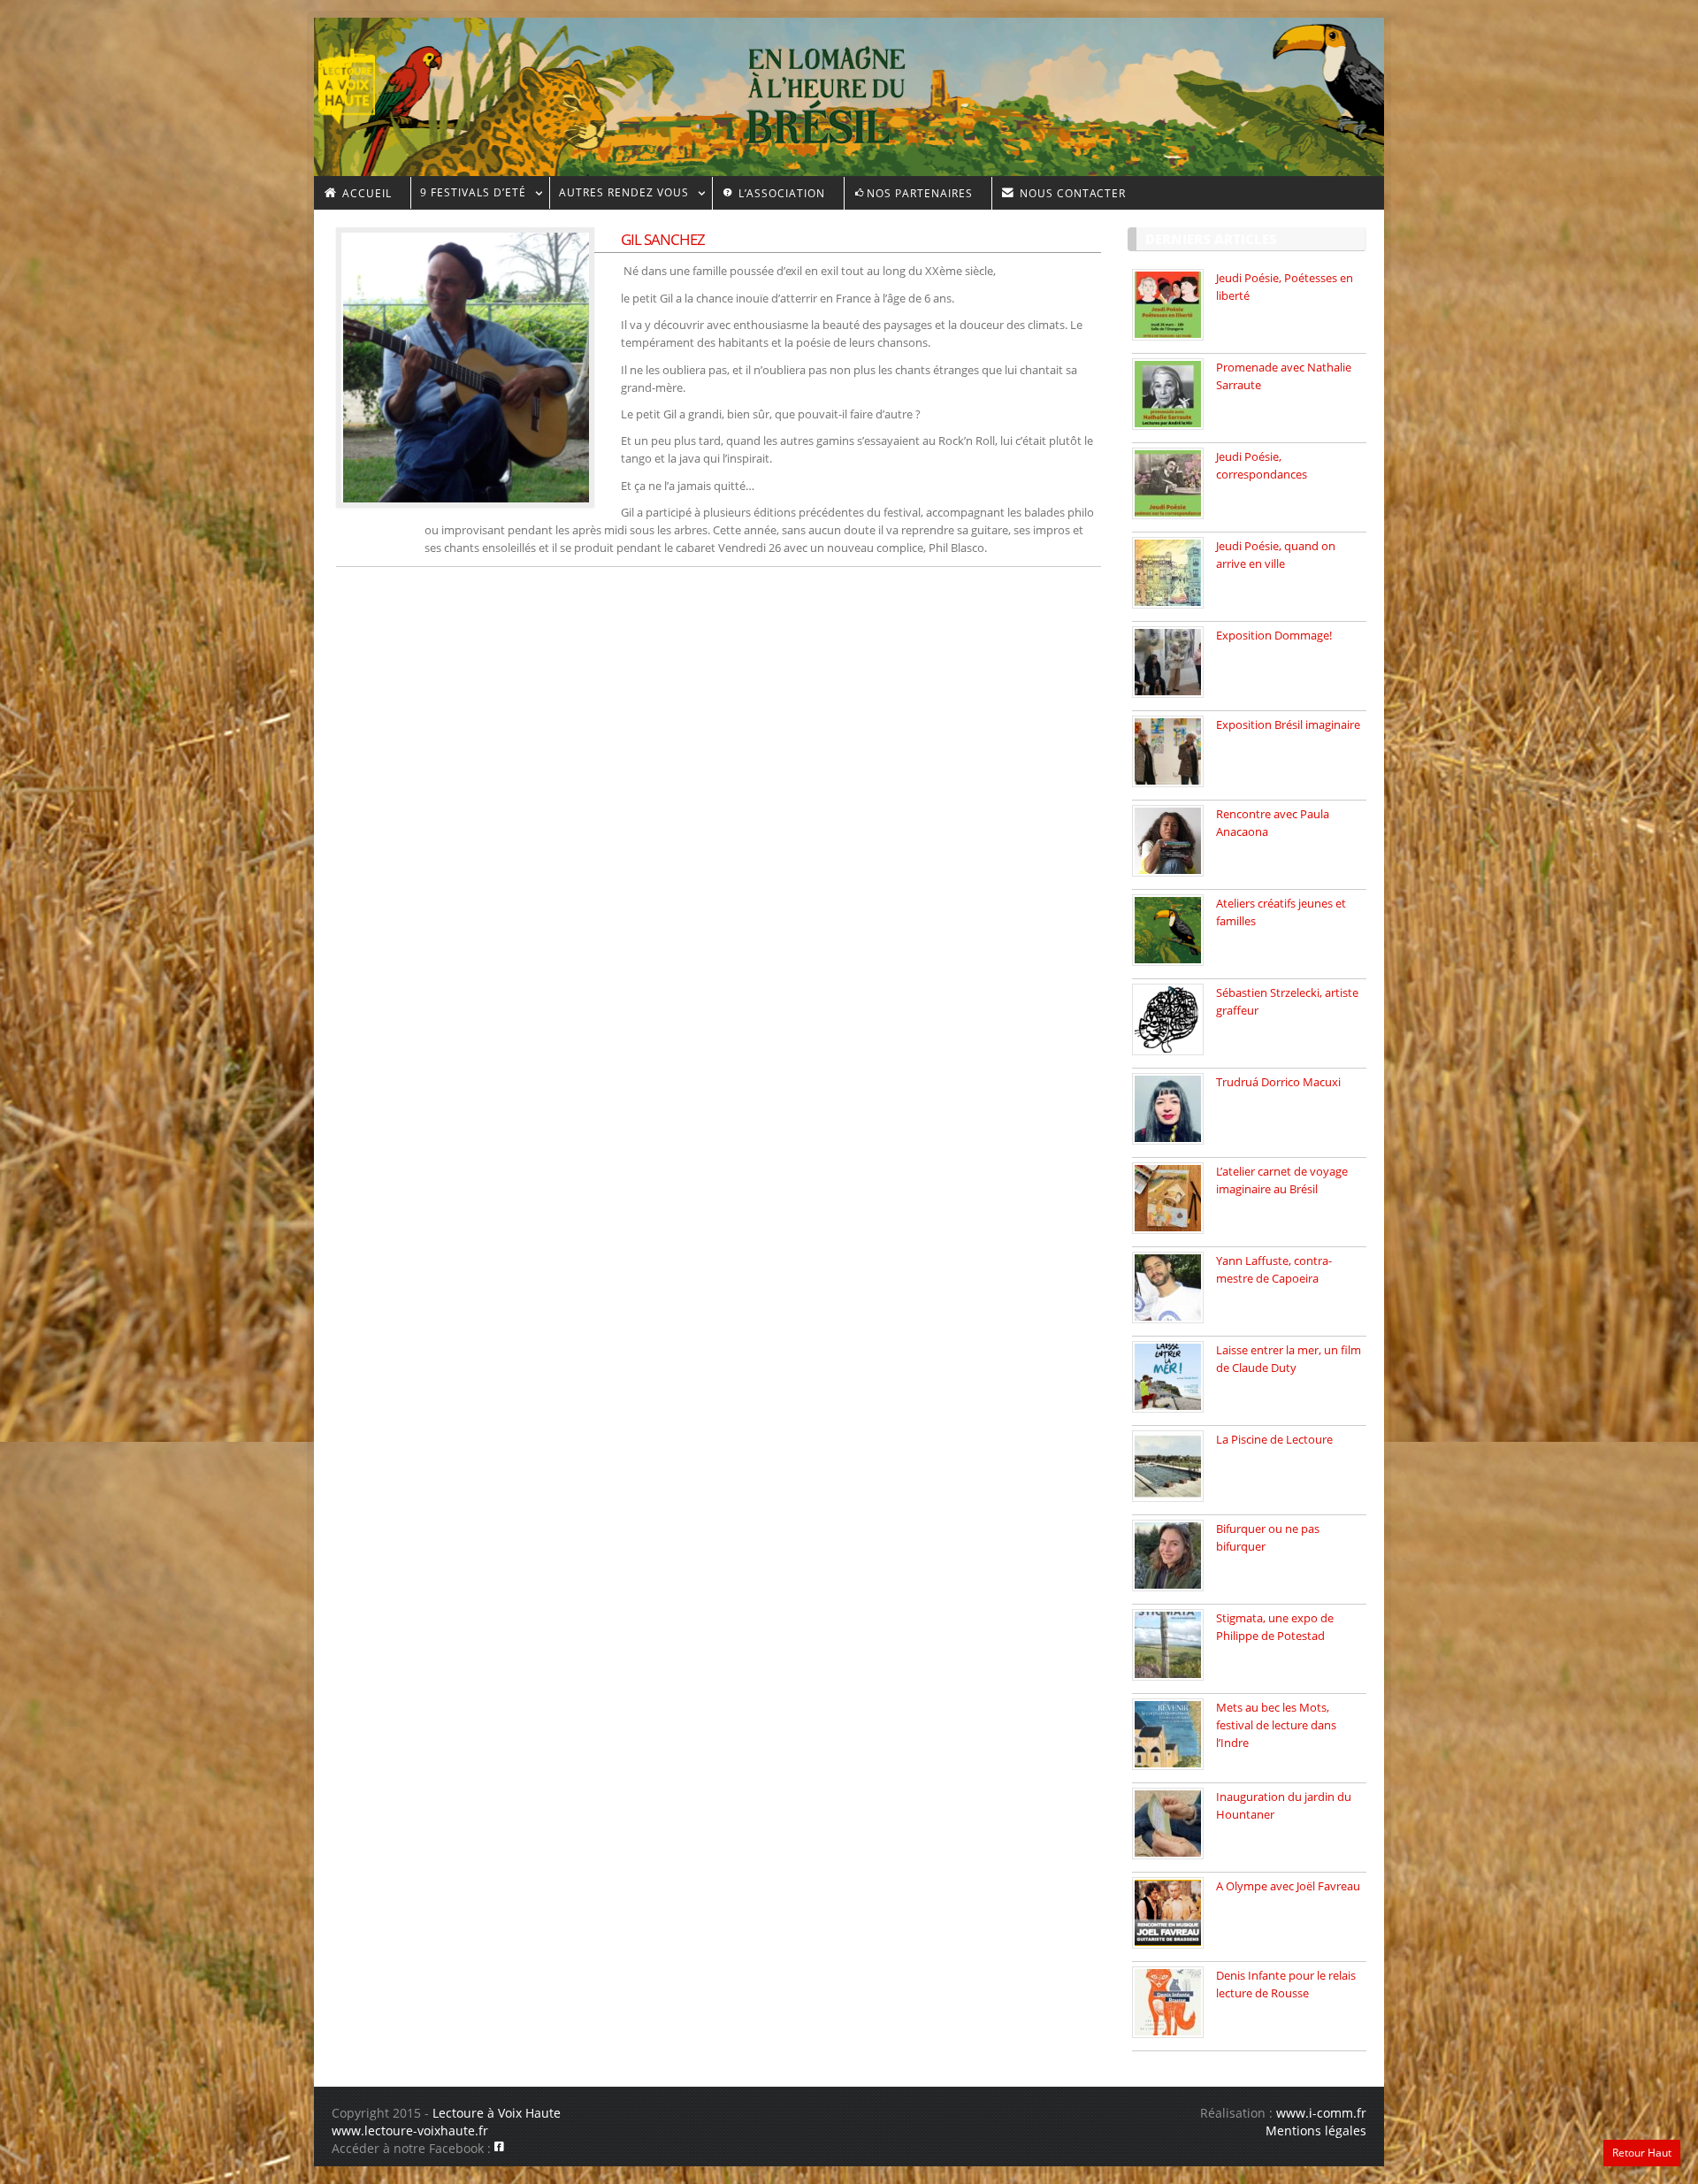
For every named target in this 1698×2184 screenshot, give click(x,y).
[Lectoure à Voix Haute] (358, 80)
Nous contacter (1071, 193)
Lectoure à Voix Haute (497, 2113)
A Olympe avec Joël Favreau (1288, 1886)
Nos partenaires (920, 193)
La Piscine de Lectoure (1274, 1439)
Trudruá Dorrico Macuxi (1278, 1082)
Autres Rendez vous (619, 195)
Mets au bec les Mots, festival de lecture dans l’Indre (1276, 1725)
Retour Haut (1642, 2153)
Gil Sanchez (663, 239)
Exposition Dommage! (1274, 635)
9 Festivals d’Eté (468, 195)
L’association (780, 193)
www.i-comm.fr (1321, 2113)
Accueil (365, 193)
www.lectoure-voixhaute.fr (410, 2130)
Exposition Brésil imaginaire (1288, 724)
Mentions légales (1316, 2130)
